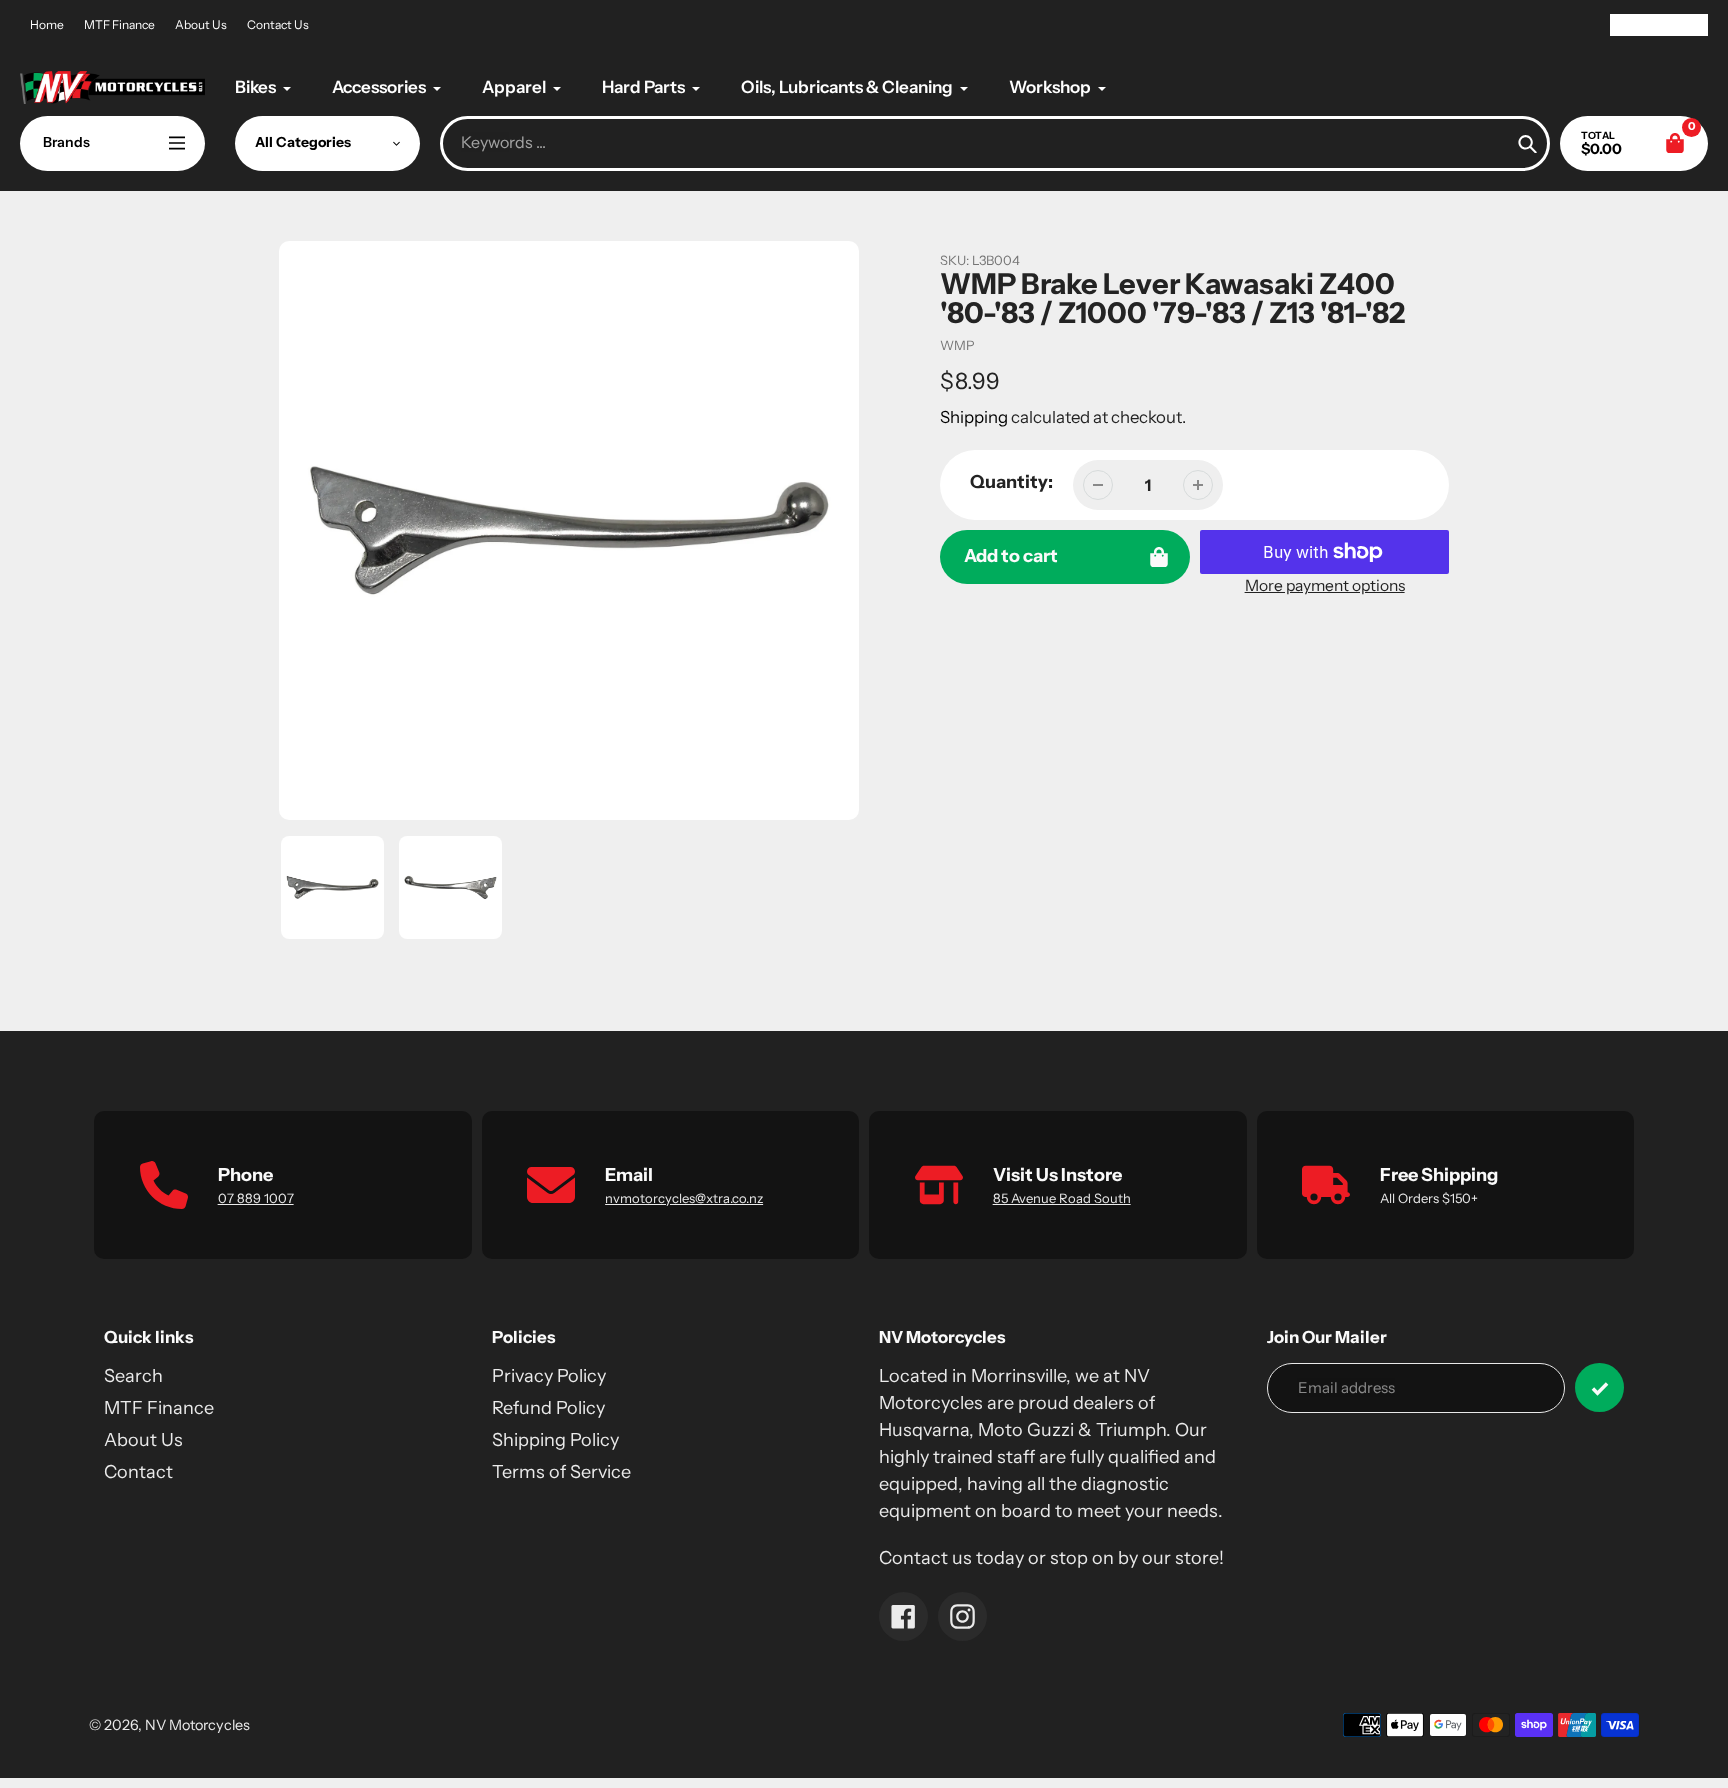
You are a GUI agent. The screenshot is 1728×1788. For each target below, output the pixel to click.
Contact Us (278, 24)
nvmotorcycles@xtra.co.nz (684, 1198)
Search (133, 1376)
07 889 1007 (256, 1198)
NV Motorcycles (197, 1725)
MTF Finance (119, 24)
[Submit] (1599, 1387)
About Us (201, 24)
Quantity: (1011, 482)
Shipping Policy (555, 1440)
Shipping (974, 417)
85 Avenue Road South (1062, 1198)
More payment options (1325, 585)
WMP (957, 345)
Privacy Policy (549, 1376)
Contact (138, 1472)
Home (47, 24)
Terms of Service (561, 1472)
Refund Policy (548, 1408)
